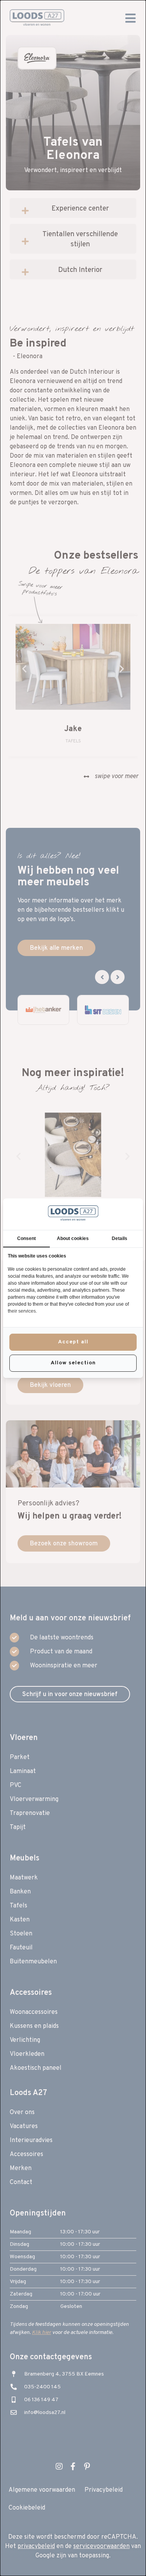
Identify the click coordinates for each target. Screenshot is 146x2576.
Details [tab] (120, 1238)
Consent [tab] (26, 1238)
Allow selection (73, 1363)
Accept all (73, 1342)
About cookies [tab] (73, 1238)
